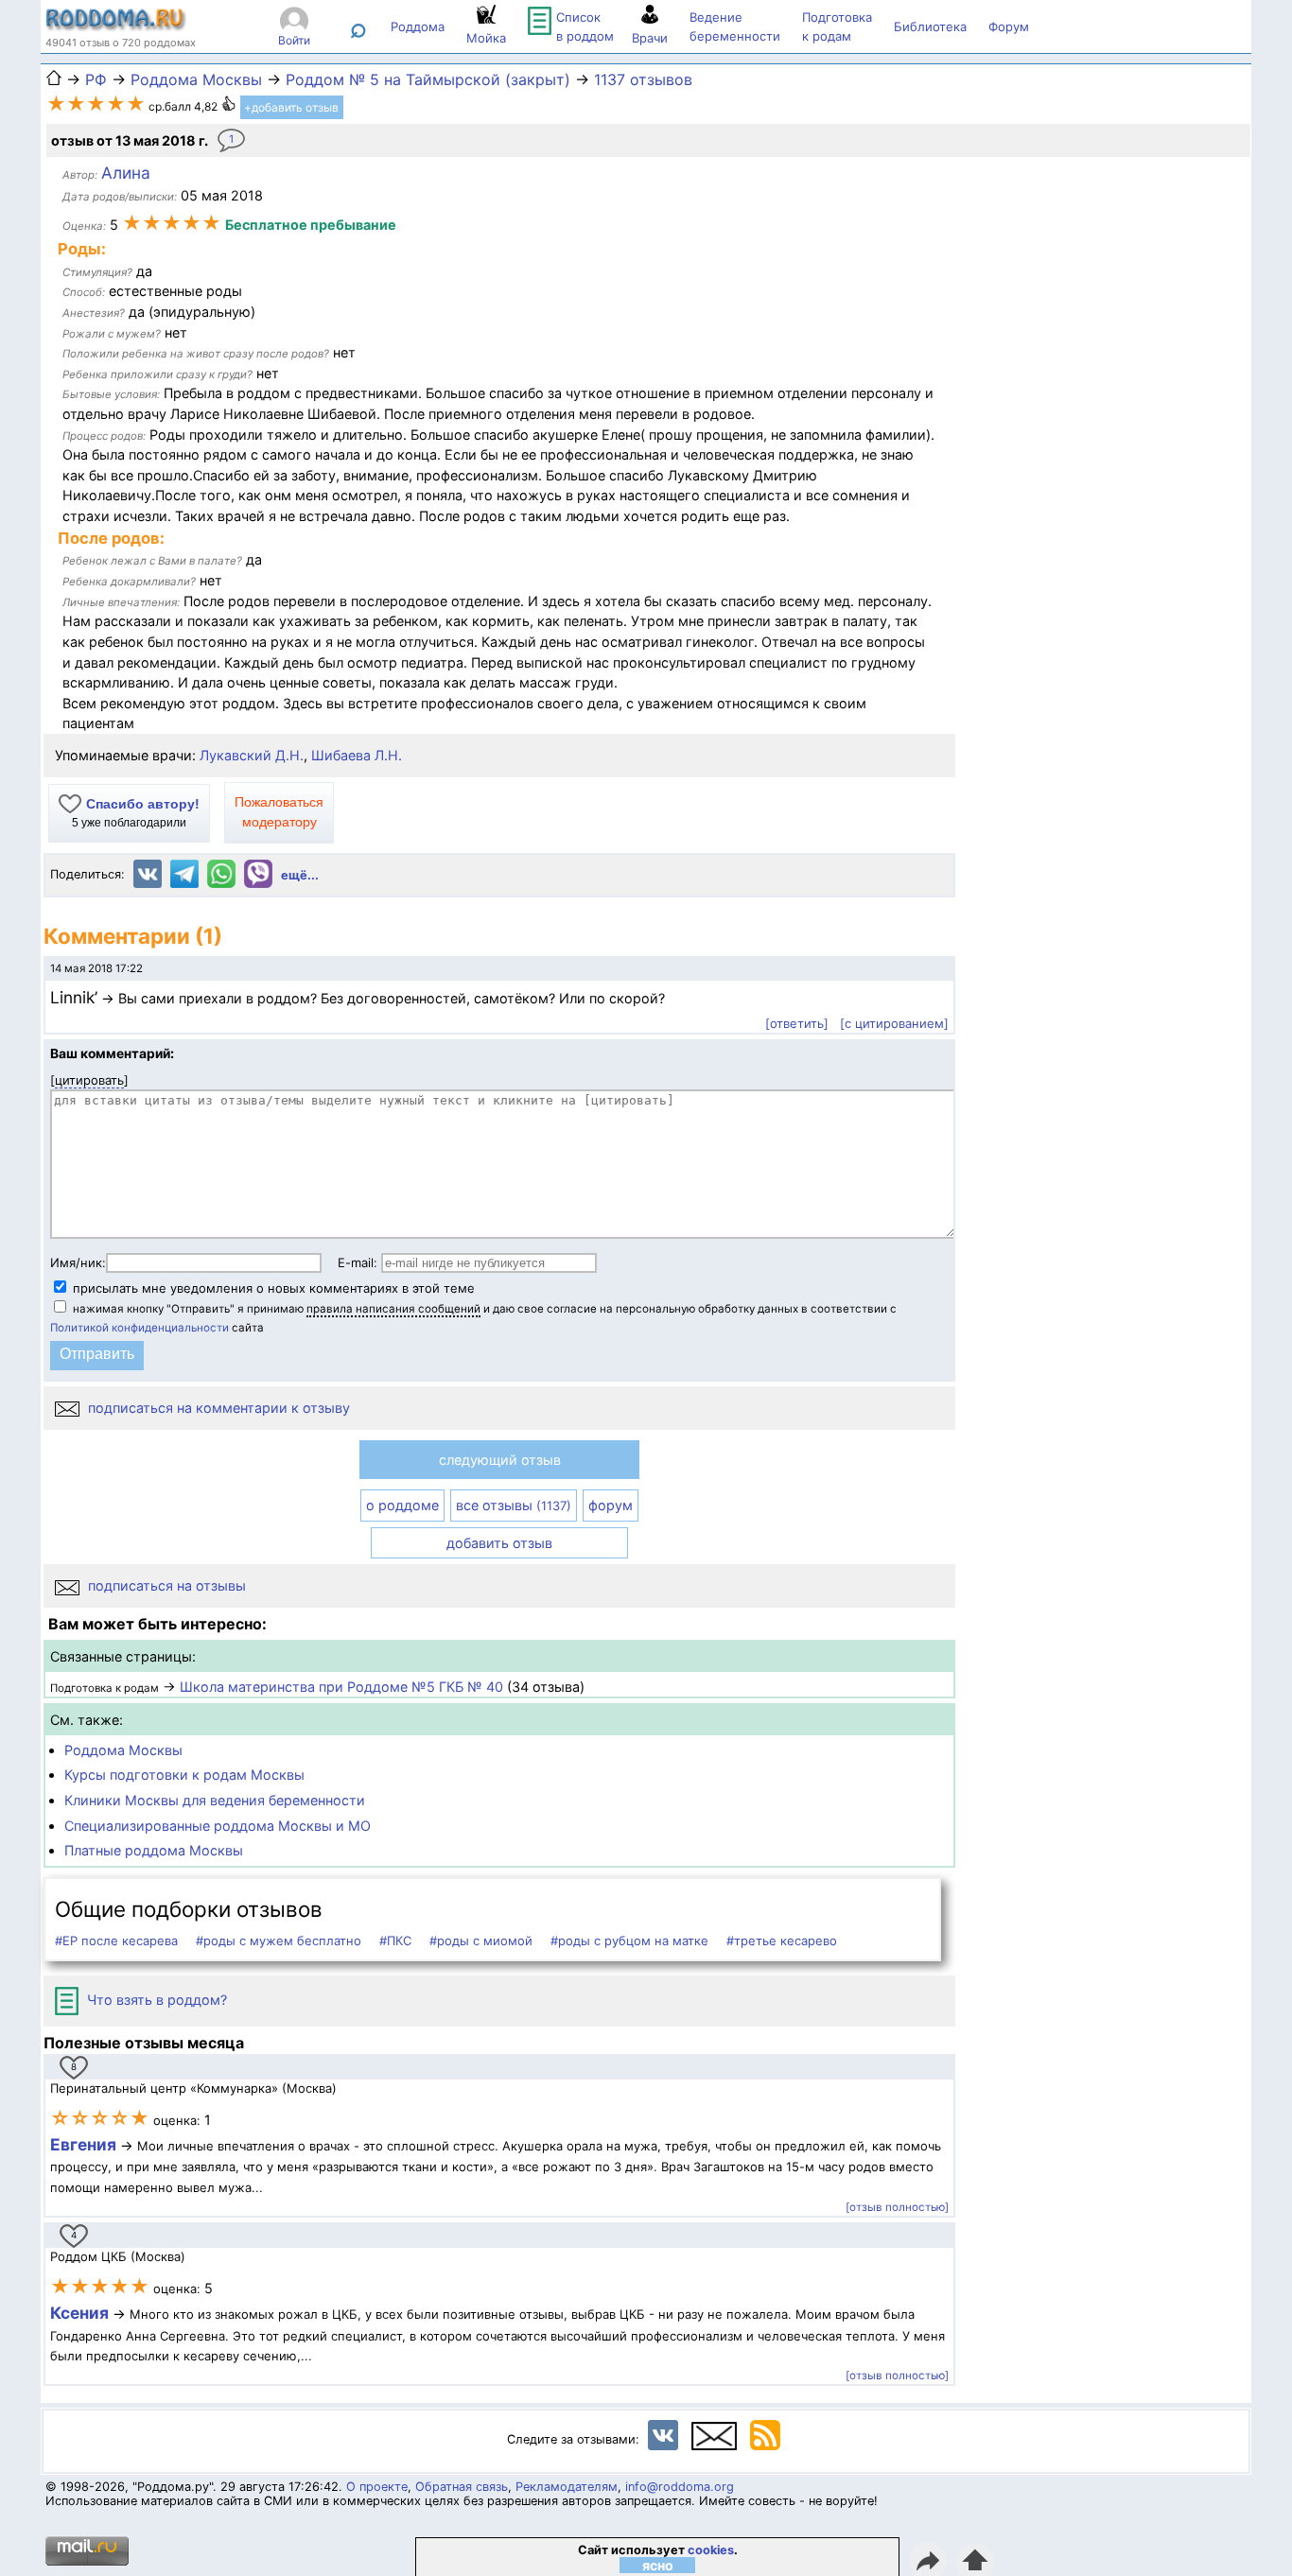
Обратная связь (462, 2487)
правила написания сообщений (393, 1309)
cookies (711, 2550)
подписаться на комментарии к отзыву (217, 1408)
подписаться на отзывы (165, 1585)
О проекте (377, 2487)
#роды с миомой (481, 1941)
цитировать (89, 1080)
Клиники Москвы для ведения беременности (215, 1800)
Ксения (81, 2313)
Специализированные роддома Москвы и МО (218, 1826)
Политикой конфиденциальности (140, 1328)
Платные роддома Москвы (154, 1850)
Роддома (418, 26)
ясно (658, 2565)
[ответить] (797, 1023)
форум (611, 1505)
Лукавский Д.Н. (252, 755)
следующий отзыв (500, 1460)
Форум (1009, 26)
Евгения (83, 2144)
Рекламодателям (567, 2487)
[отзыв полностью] (897, 2207)
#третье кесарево (782, 1941)
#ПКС (395, 1941)
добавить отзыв (499, 1543)
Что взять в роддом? (155, 2000)
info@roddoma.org (680, 2487)
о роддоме (402, 1505)
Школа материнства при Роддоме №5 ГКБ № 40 (341, 1687)
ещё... (300, 875)
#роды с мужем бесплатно (279, 1941)
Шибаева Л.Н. (357, 755)
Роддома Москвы (123, 1750)
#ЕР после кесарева (116, 1941)
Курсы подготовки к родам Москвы (184, 1775)
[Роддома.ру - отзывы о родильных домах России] (116, 26)
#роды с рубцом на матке (629, 1941)
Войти (294, 40)
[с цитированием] (894, 1023)
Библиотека (930, 26)
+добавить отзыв (291, 107)
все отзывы (514, 1505)
